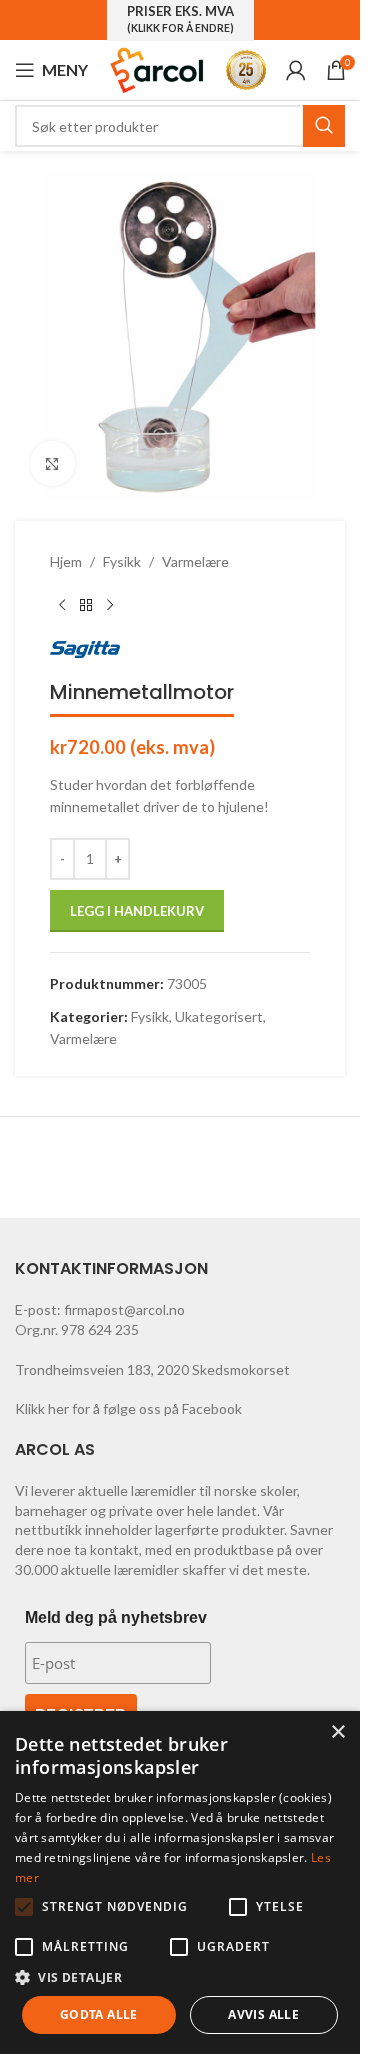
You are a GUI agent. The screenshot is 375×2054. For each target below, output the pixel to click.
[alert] (180, 1882)
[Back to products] (86, 605)
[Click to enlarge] (52, 463)
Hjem (66, 561)
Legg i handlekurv (137, 911)
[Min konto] (296, 70)
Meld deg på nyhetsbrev (116, 1617)
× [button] (337, 1732)
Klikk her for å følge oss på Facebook (128, 1408)
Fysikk (122, 561)
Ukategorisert (219, 1016)
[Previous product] (62, 605)
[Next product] (110, 605)
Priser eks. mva (180, 19)
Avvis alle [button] (263, 2014)
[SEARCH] (324, 126)
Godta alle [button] (99, 2014)
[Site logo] (157, 68)
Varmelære (195, 561)
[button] (24, 1907)
